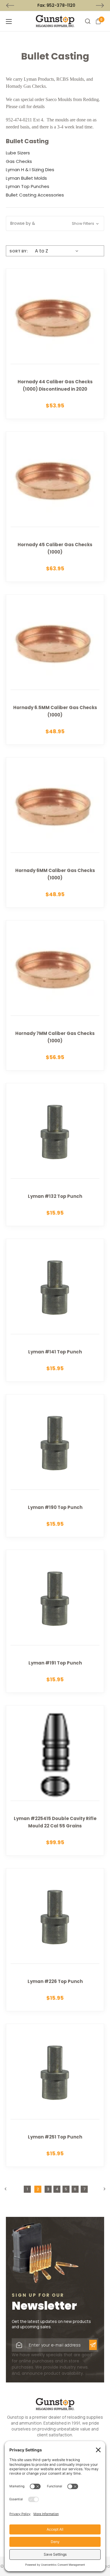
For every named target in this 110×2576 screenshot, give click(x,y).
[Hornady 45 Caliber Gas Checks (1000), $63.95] (55, 507)
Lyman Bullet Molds (26, 178)
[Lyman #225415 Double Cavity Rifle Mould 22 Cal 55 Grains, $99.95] (55, 1780)
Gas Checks (19, 161)
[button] (55, 223)
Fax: (55, 5)
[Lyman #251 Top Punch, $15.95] (55, 2095)
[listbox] (55, 251)
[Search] (88, 21)
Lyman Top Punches (28, 186)
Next (100, 6)
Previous (10, 6)
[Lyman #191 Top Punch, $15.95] (55, 1621)
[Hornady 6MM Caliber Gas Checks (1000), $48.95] (55, 832)
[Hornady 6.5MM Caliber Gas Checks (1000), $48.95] (55, 669)
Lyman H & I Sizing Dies (30, 170)
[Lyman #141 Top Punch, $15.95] (55, 1310)
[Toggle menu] (18, 21)
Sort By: (19, 251)
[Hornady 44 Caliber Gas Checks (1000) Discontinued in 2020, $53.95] (55, 344)
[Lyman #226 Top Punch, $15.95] (55, 1940)
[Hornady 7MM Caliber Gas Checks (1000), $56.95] (55, 995)
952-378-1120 (60, 5)
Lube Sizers (18, 153)
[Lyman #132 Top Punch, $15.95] (55, 1155)
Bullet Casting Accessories (35, 195)
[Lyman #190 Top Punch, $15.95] (55, 1466)
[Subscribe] (93, 2345)
